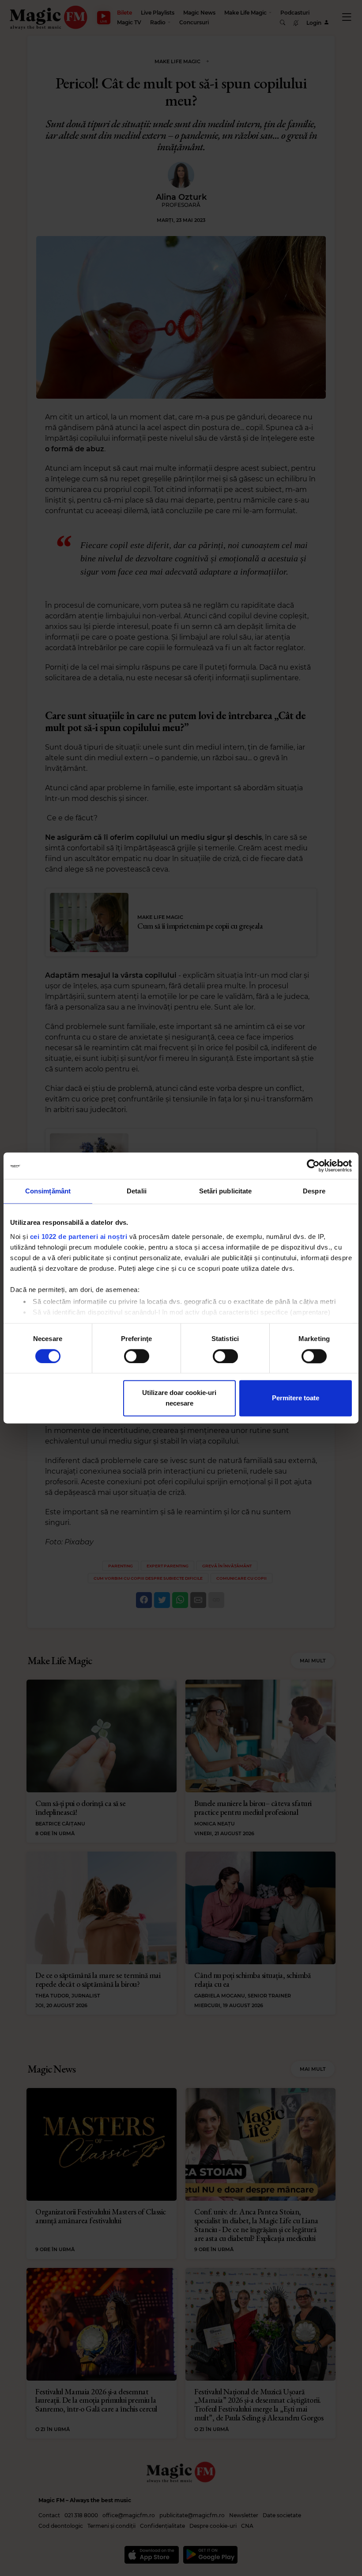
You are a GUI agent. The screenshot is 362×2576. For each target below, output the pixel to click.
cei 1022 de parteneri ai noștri (79, 1237)
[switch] (137, 1356)
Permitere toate (296, 1398)
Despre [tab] (314, 1191)
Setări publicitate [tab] (226, 1191)
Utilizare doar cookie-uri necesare (179, 1398)
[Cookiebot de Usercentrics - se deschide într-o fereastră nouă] (313, 1166)
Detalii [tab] (137, 1191)
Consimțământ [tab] (48, 1191)
